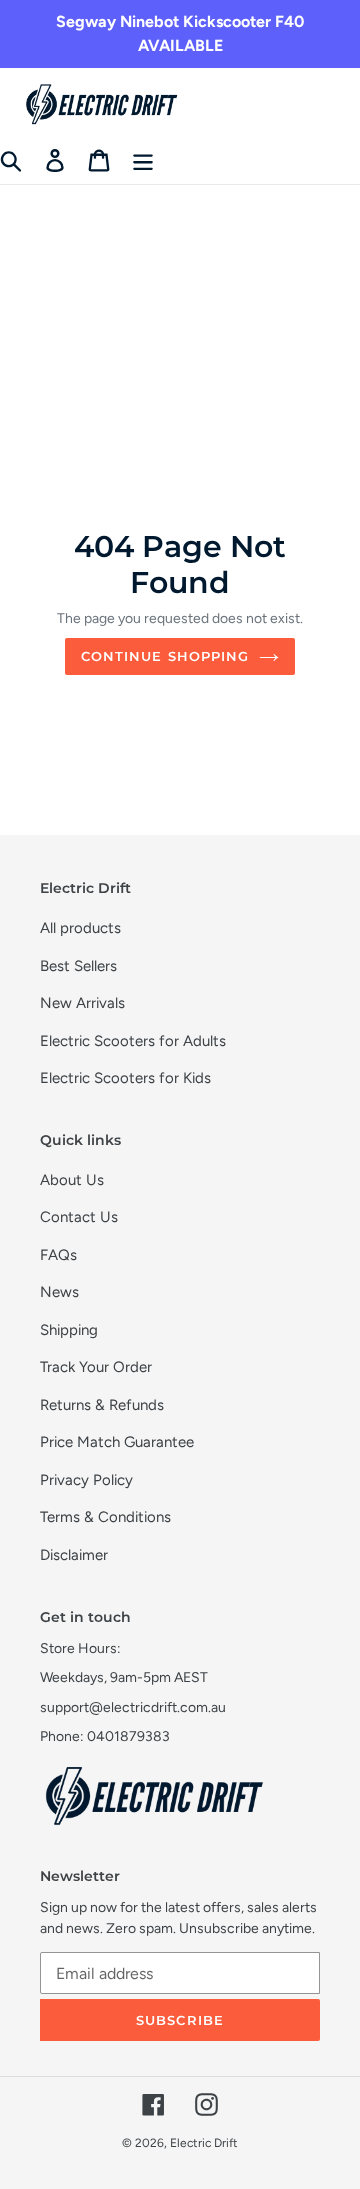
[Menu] (143, 160)
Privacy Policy (86, 1480)
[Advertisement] (180, 287)
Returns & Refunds (102, 1405)
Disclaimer (74, 1555)
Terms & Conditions (105, 1517)
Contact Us (79, 1217)
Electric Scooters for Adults (133, 1041)
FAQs (58, 1255)
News (59, 1292)
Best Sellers (78, 966)
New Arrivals (82, 1003)
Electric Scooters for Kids (125, 1078)
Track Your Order (96, 1367)
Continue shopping (165, 656)
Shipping (69, 1330)
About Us (72, 1180)
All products (80, 928)
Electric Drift (204, 2143)
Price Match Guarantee (117, 1442)
